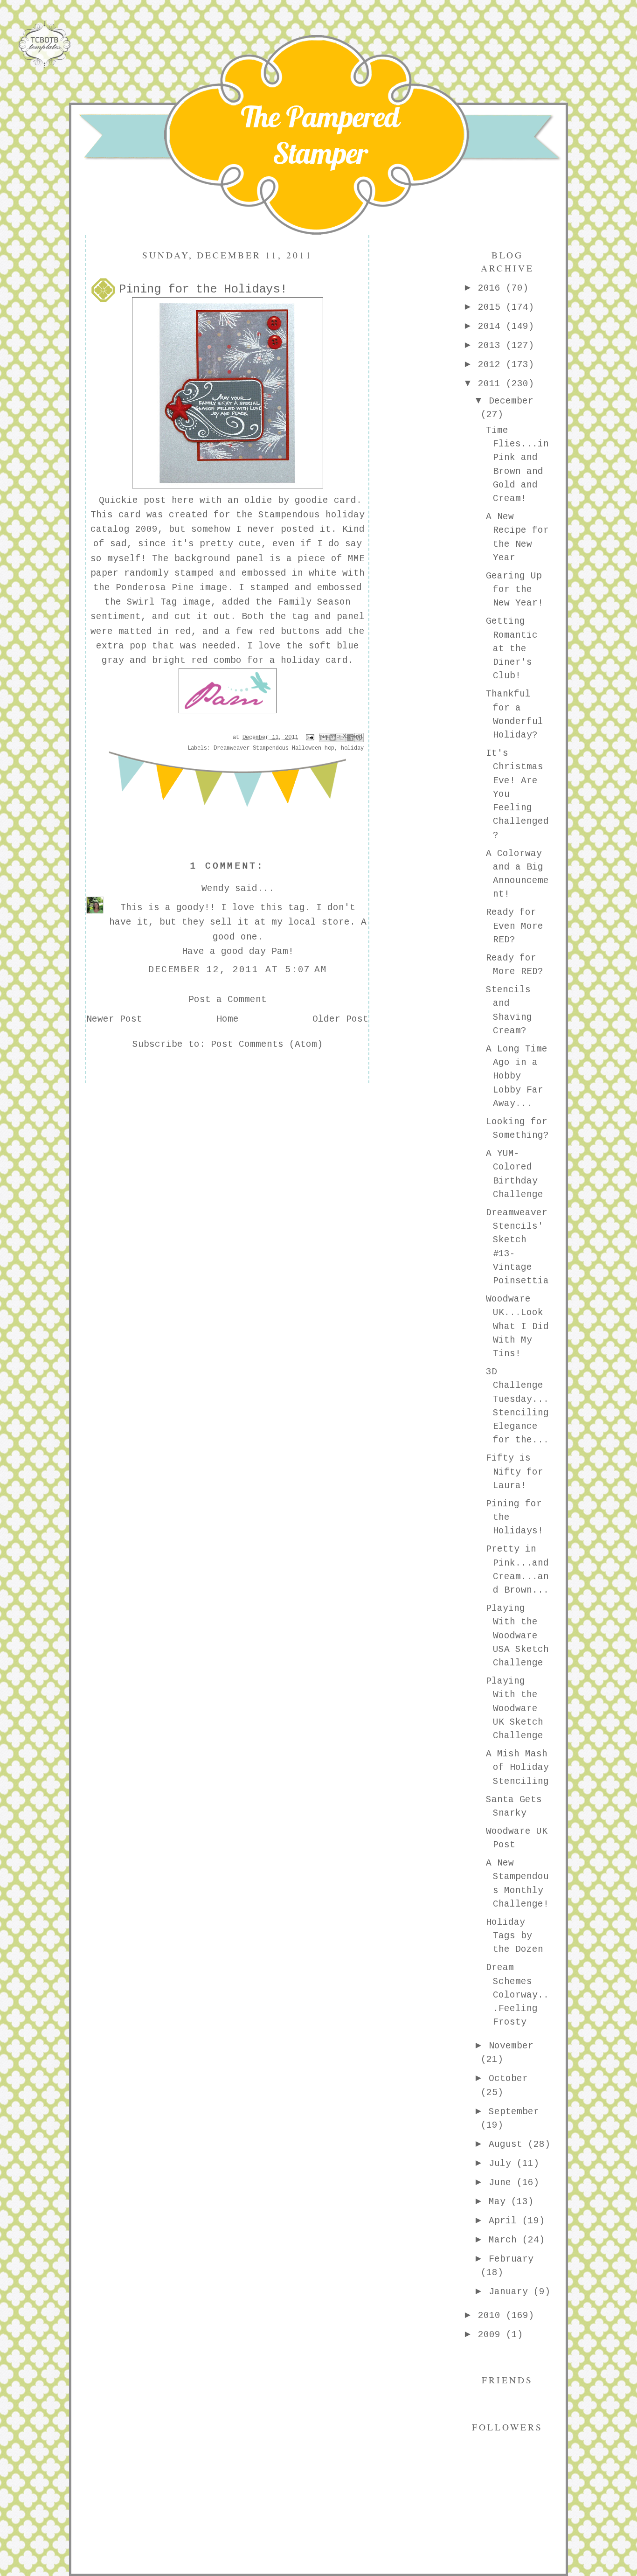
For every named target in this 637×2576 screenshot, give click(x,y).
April (505, 2221)
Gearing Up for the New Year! (515, 590)
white (323, 573)
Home (228, 1019)
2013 (492, 346)
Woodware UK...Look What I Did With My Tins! (517, 1326)
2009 (492, 2335)
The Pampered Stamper (320, 135)
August (508, 2144)
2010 (492, 2316)
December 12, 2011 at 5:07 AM (238, 970)
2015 (492, 307)
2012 (492, 365)
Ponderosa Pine (155, 588)
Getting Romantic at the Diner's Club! (512, 649)
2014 (492, 327)
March (505, 2240)
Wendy (215, 889)
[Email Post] (310, 738)
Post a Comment (228, 1000)
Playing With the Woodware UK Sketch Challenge (515, 1709)
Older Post (340, 1019)
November (511, 2046)
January (511, 2292)
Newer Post (114, 1019)
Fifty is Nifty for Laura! (515, 1472)
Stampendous (289, 515)
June (503, 2183)
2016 (492, 288)
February (511, 2259)
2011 (492, 384)
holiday (352, 748)
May (500, 2202)
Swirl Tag (152, 602)
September (514, 2112)
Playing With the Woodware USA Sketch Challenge (517, 1636)
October (508, 2079)
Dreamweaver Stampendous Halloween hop (274, 748)
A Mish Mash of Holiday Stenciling (517, 1768)
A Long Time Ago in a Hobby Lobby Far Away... (517, 1076)
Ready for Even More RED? (515, 926)
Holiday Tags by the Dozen (515, 1936)
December (511, 401)
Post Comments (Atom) (267, 1044)
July (503, 2164)
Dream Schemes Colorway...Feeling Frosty (517, 1995)
